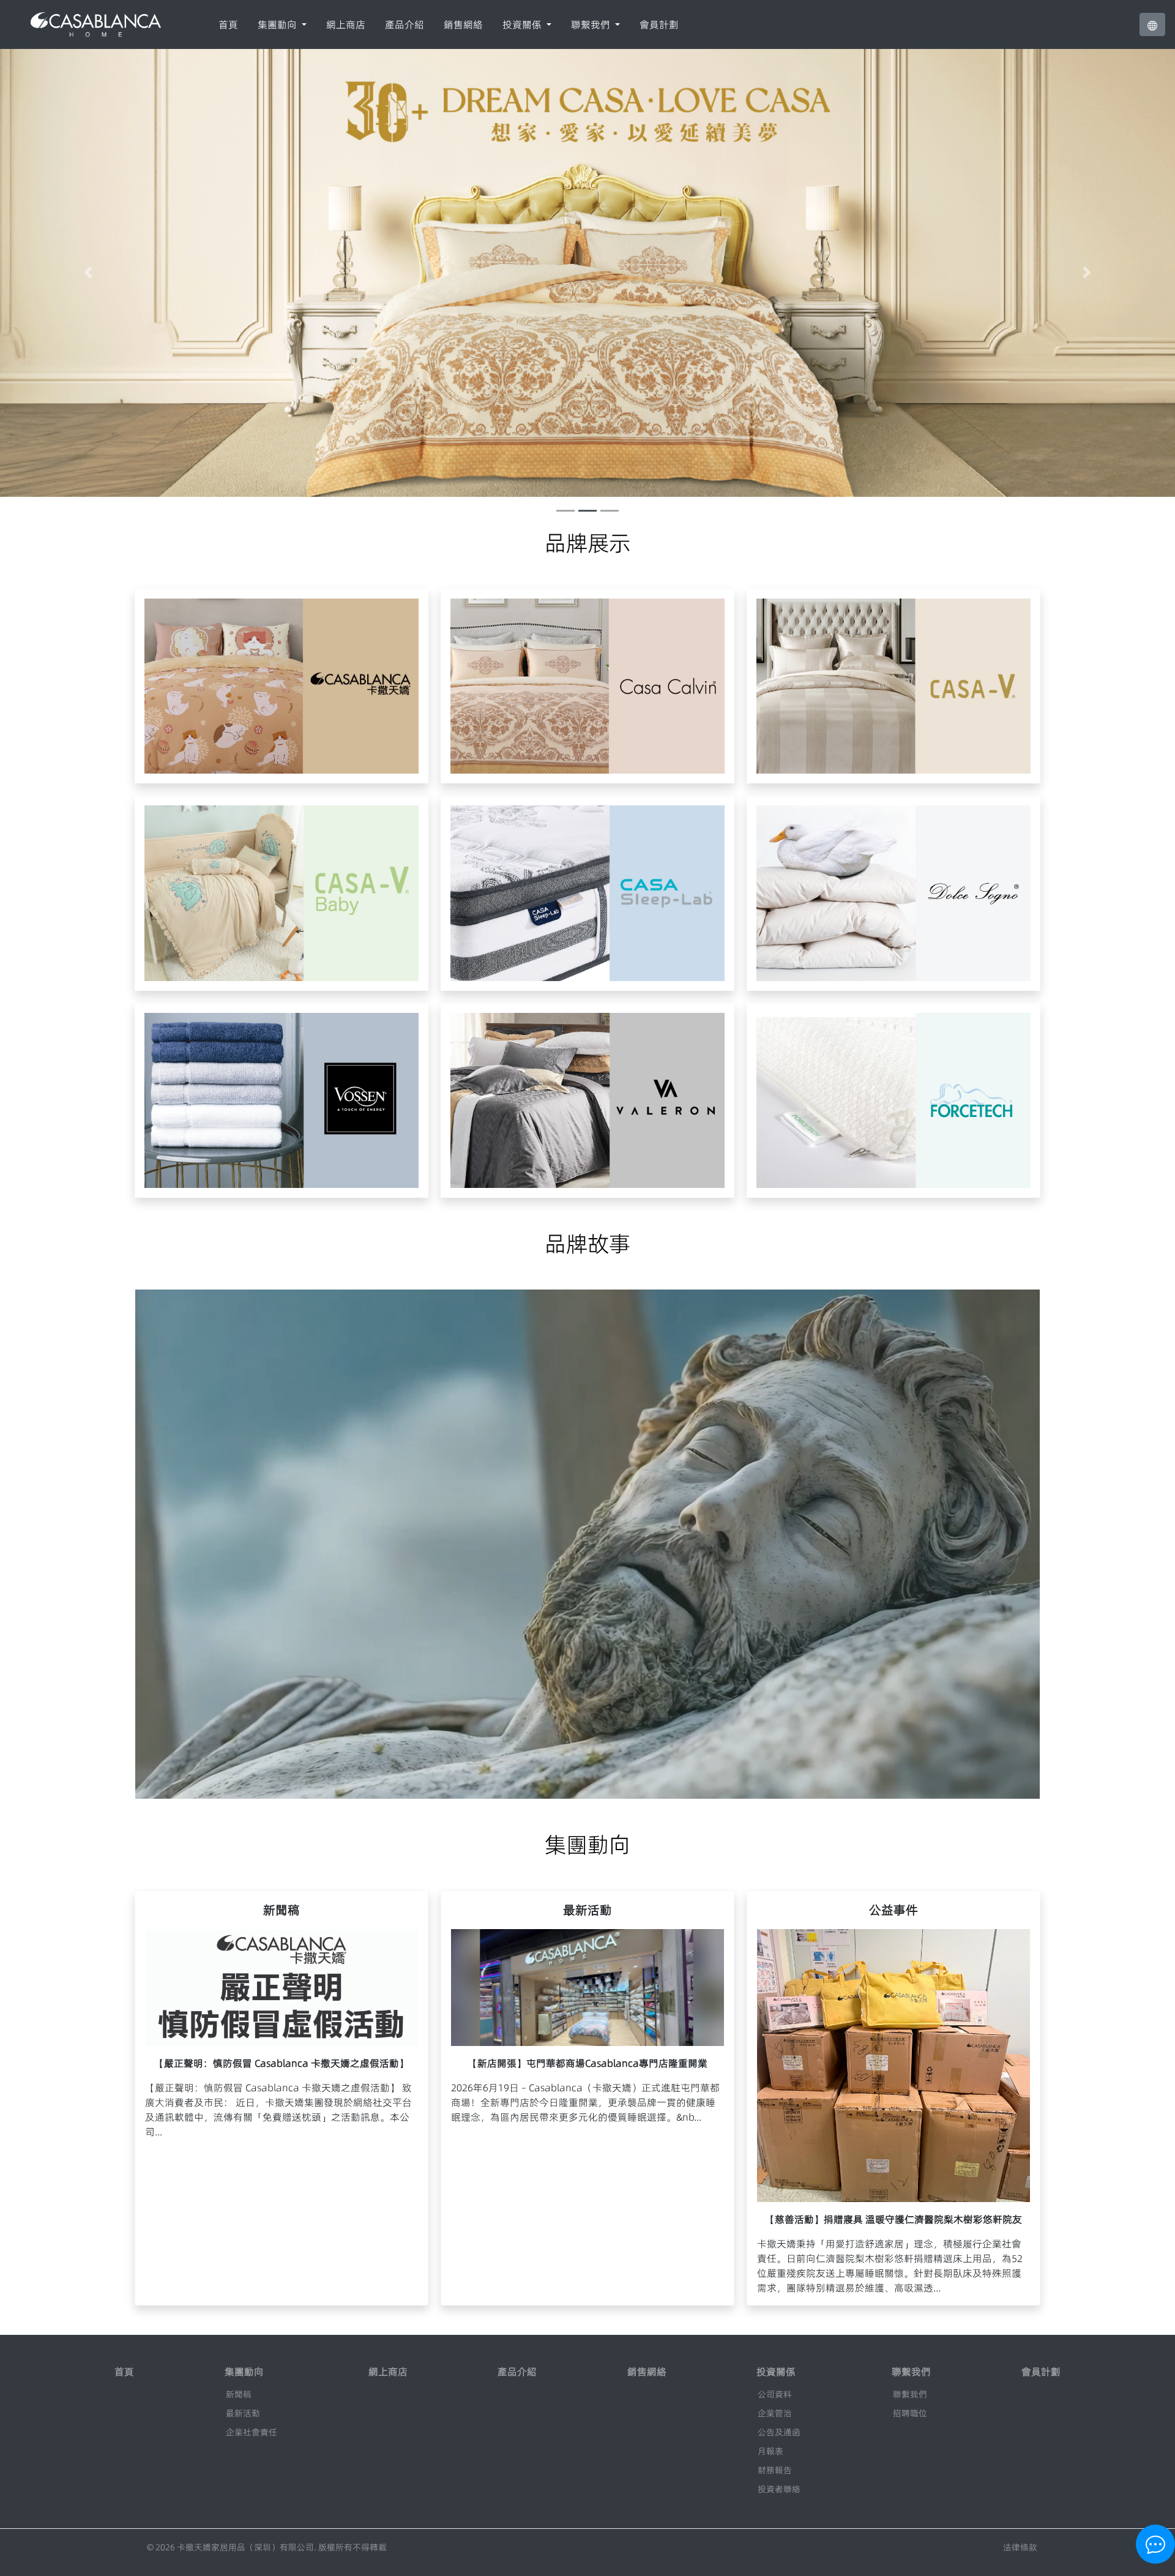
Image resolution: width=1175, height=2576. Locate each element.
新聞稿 (239, 2394)
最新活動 (243, 2413)
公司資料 (775, 2394)
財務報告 (775, 2470)
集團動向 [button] (278, 24)
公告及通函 (779, 2432)
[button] (1152, 24)
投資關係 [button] (523, 24)
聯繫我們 (910, 2394)
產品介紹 (405, 24)
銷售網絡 (463, 24)
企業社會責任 (252, 2432)
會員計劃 (659, 24)
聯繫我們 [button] (592, 24)
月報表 (770, 2451)
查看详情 (291, 704)
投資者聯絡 (779, 2489)
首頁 (228, 24)
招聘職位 (910, 2413)
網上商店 (346, 24)
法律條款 (1020, 2547)
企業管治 (775, 2413)
